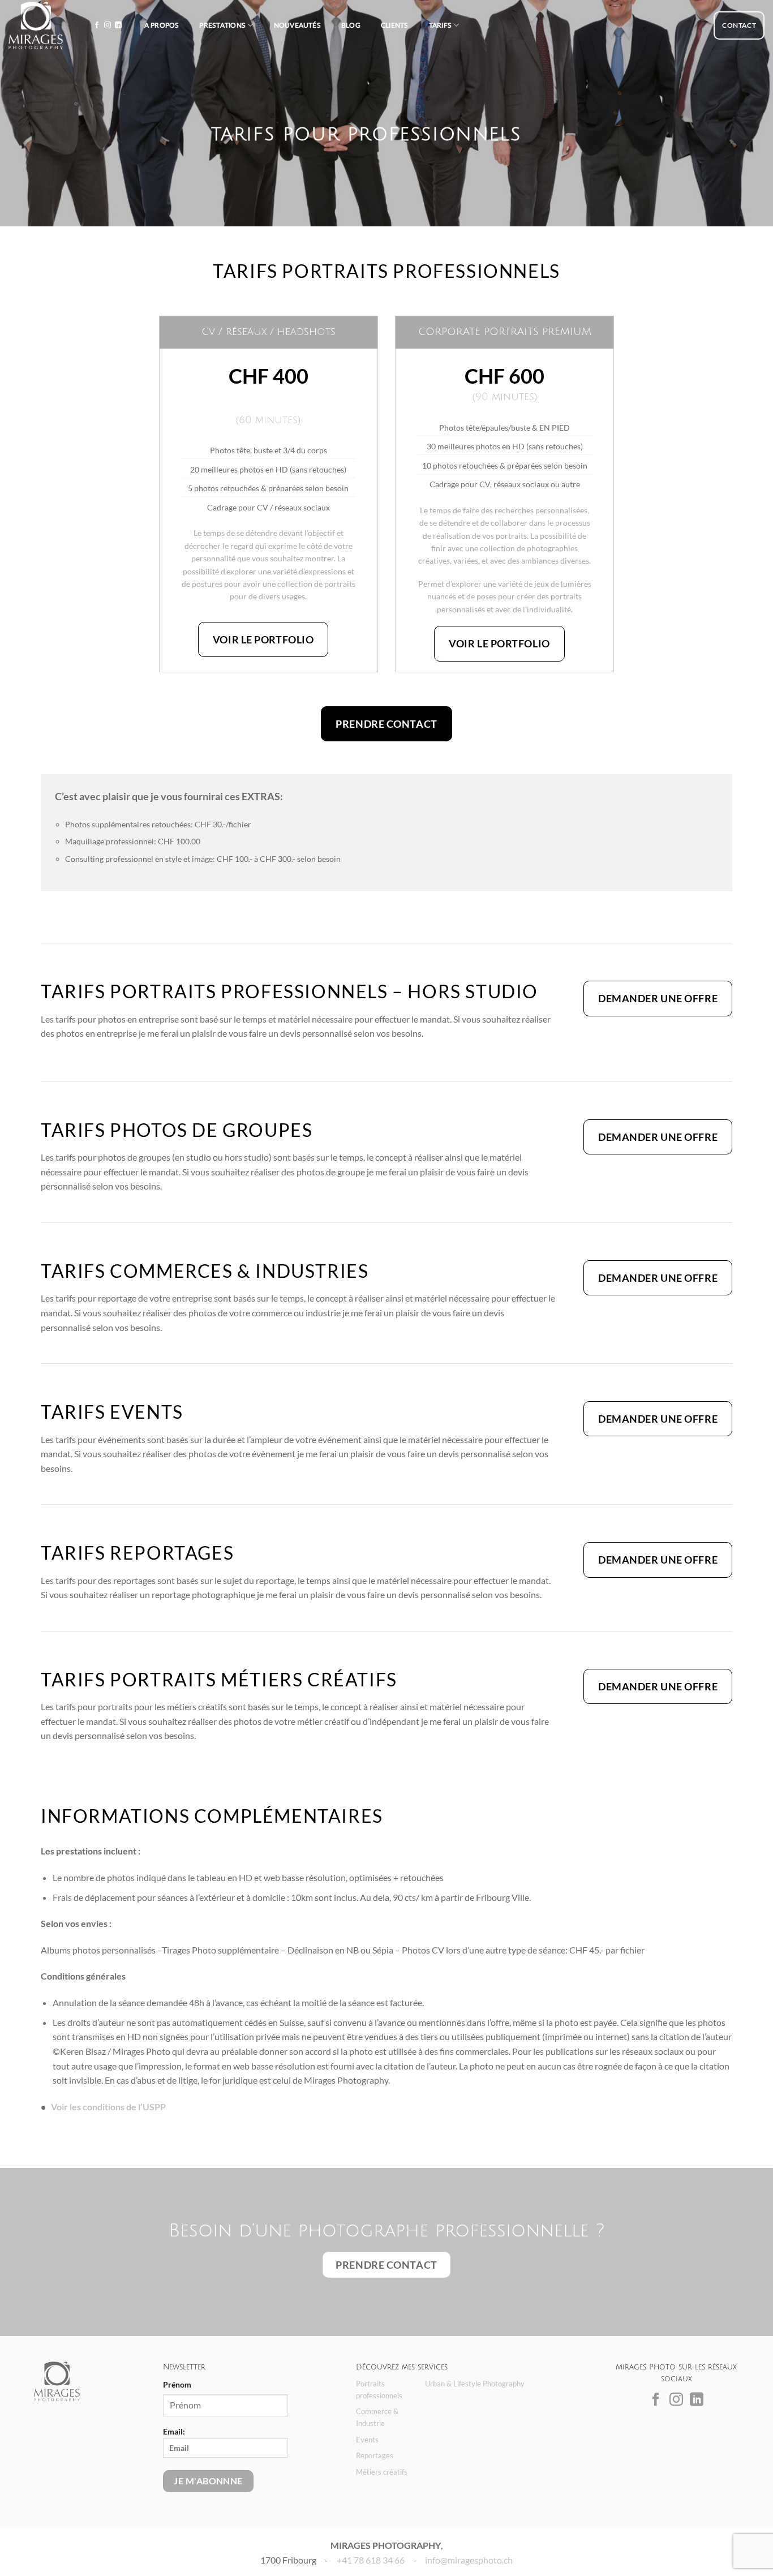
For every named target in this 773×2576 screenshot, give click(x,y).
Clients (395, 25)
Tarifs (440, 25)
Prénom (177, 2384)
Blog (351, 25)
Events (367, 2440)
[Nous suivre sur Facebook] (97, 25)
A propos (162, 25)
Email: (174, 2431)
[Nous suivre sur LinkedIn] (118, 25)
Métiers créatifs (382, 2472)
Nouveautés (297, 25)
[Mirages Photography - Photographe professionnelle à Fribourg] (36, 25)
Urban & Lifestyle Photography (475, 2384)
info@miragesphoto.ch (469, 2560)
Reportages (375, 2455)
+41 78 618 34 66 (371, 2560)
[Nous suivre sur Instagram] (108, 25)
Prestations (222, 25)
